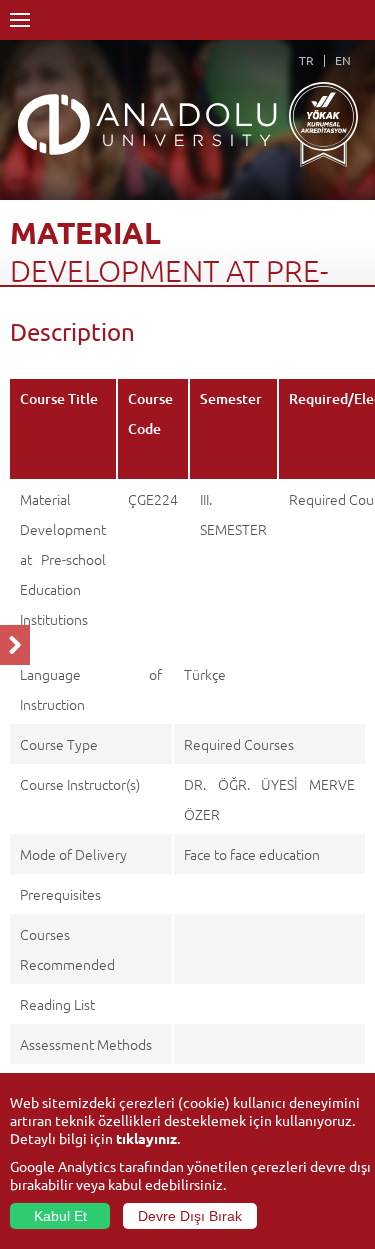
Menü (20, 20)
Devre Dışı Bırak (190, 1216)
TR (306, 60)
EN (343, 60)
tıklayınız (146, 1138)
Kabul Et (60, 1216)
